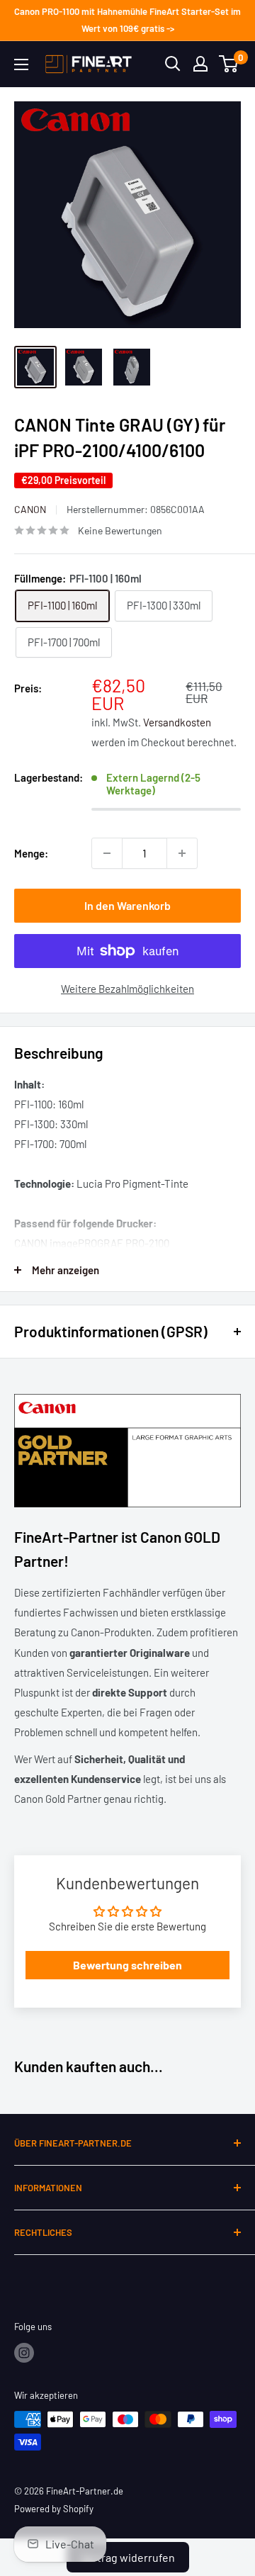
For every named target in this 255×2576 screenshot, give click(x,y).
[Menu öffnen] (21, 64)
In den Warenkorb (127, 905)
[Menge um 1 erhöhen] (182, 853)
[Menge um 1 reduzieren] (107, 853)
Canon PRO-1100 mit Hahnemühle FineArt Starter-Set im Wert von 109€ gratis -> (127, 20)
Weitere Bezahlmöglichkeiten (127, 989)
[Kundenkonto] (200, 64)
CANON (30, 509)
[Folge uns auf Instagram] (24, 2353)
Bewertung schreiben (127, 1965)
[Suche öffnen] (173, 64)
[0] (229, 64)
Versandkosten (177, 722)
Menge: (31, 853)
